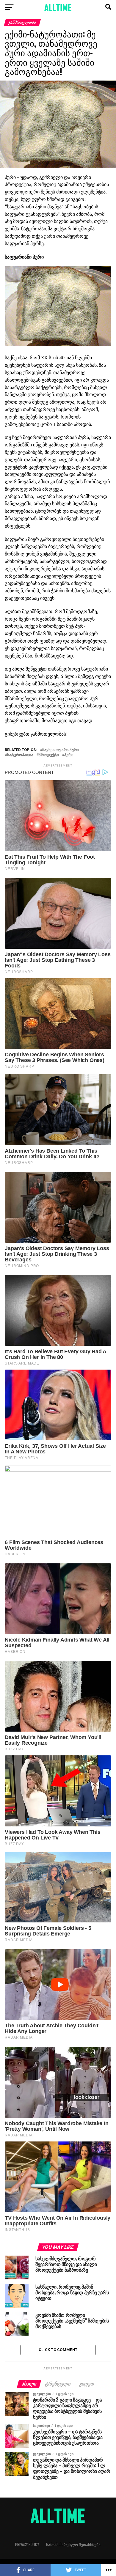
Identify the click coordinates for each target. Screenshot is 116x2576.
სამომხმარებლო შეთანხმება (73, 2544)
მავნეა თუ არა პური (61, 750)
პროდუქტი (49, 755)
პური (69, 755)
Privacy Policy (27, 2544)
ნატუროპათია (20, 755)
